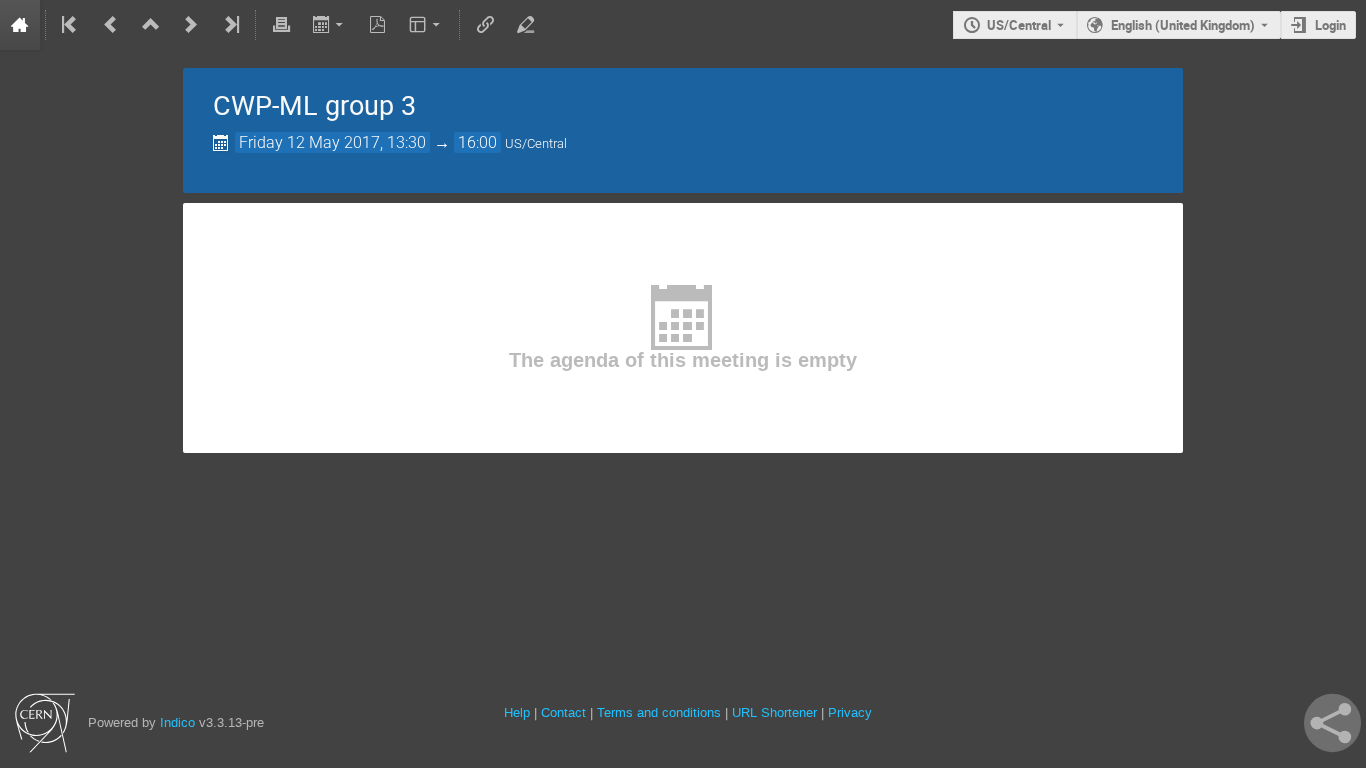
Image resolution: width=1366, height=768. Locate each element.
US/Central (1019, 25)
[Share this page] (1332, 723)
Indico (177, 722)
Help (517, 712)
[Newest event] (230, 25)
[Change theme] (426, 25)
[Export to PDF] (378, 25)
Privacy (850, 712)
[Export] (329, 25)
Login (1330, 25)
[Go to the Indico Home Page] (20, 25)
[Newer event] (191, 25)
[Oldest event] (71, 25)
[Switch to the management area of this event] (525, 25)
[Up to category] (151, 25)
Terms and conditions (659, 712)
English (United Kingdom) (1183, 25)
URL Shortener (774, 712)
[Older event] (111, 25)
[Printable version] (281, 25)
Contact (563, 712)
